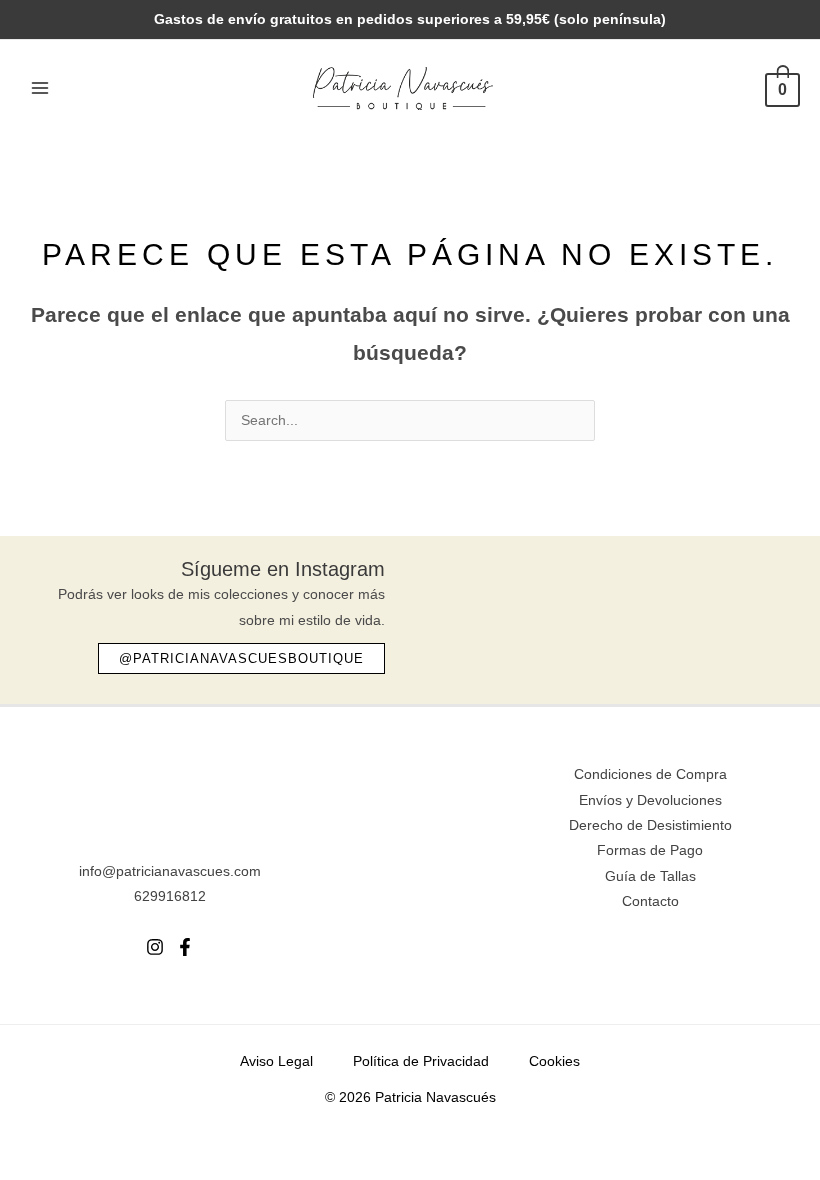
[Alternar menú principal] (39, 88)
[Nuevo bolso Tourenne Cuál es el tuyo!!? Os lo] (475, 610)
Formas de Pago (650, 850)
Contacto (650, 901)
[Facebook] (185, 947)
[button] (241, 658)
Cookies (554, 1061)
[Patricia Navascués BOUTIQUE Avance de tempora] (655, 610)
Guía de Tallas (650, 876)
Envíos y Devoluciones (650, 800)
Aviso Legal (276, 1061)
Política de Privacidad (421, 1061)
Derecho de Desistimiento (650, 825)
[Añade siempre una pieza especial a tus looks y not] (565, 610)
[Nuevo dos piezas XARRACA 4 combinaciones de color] (745, 610)
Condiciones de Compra (650, 774)
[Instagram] (155, 947)
